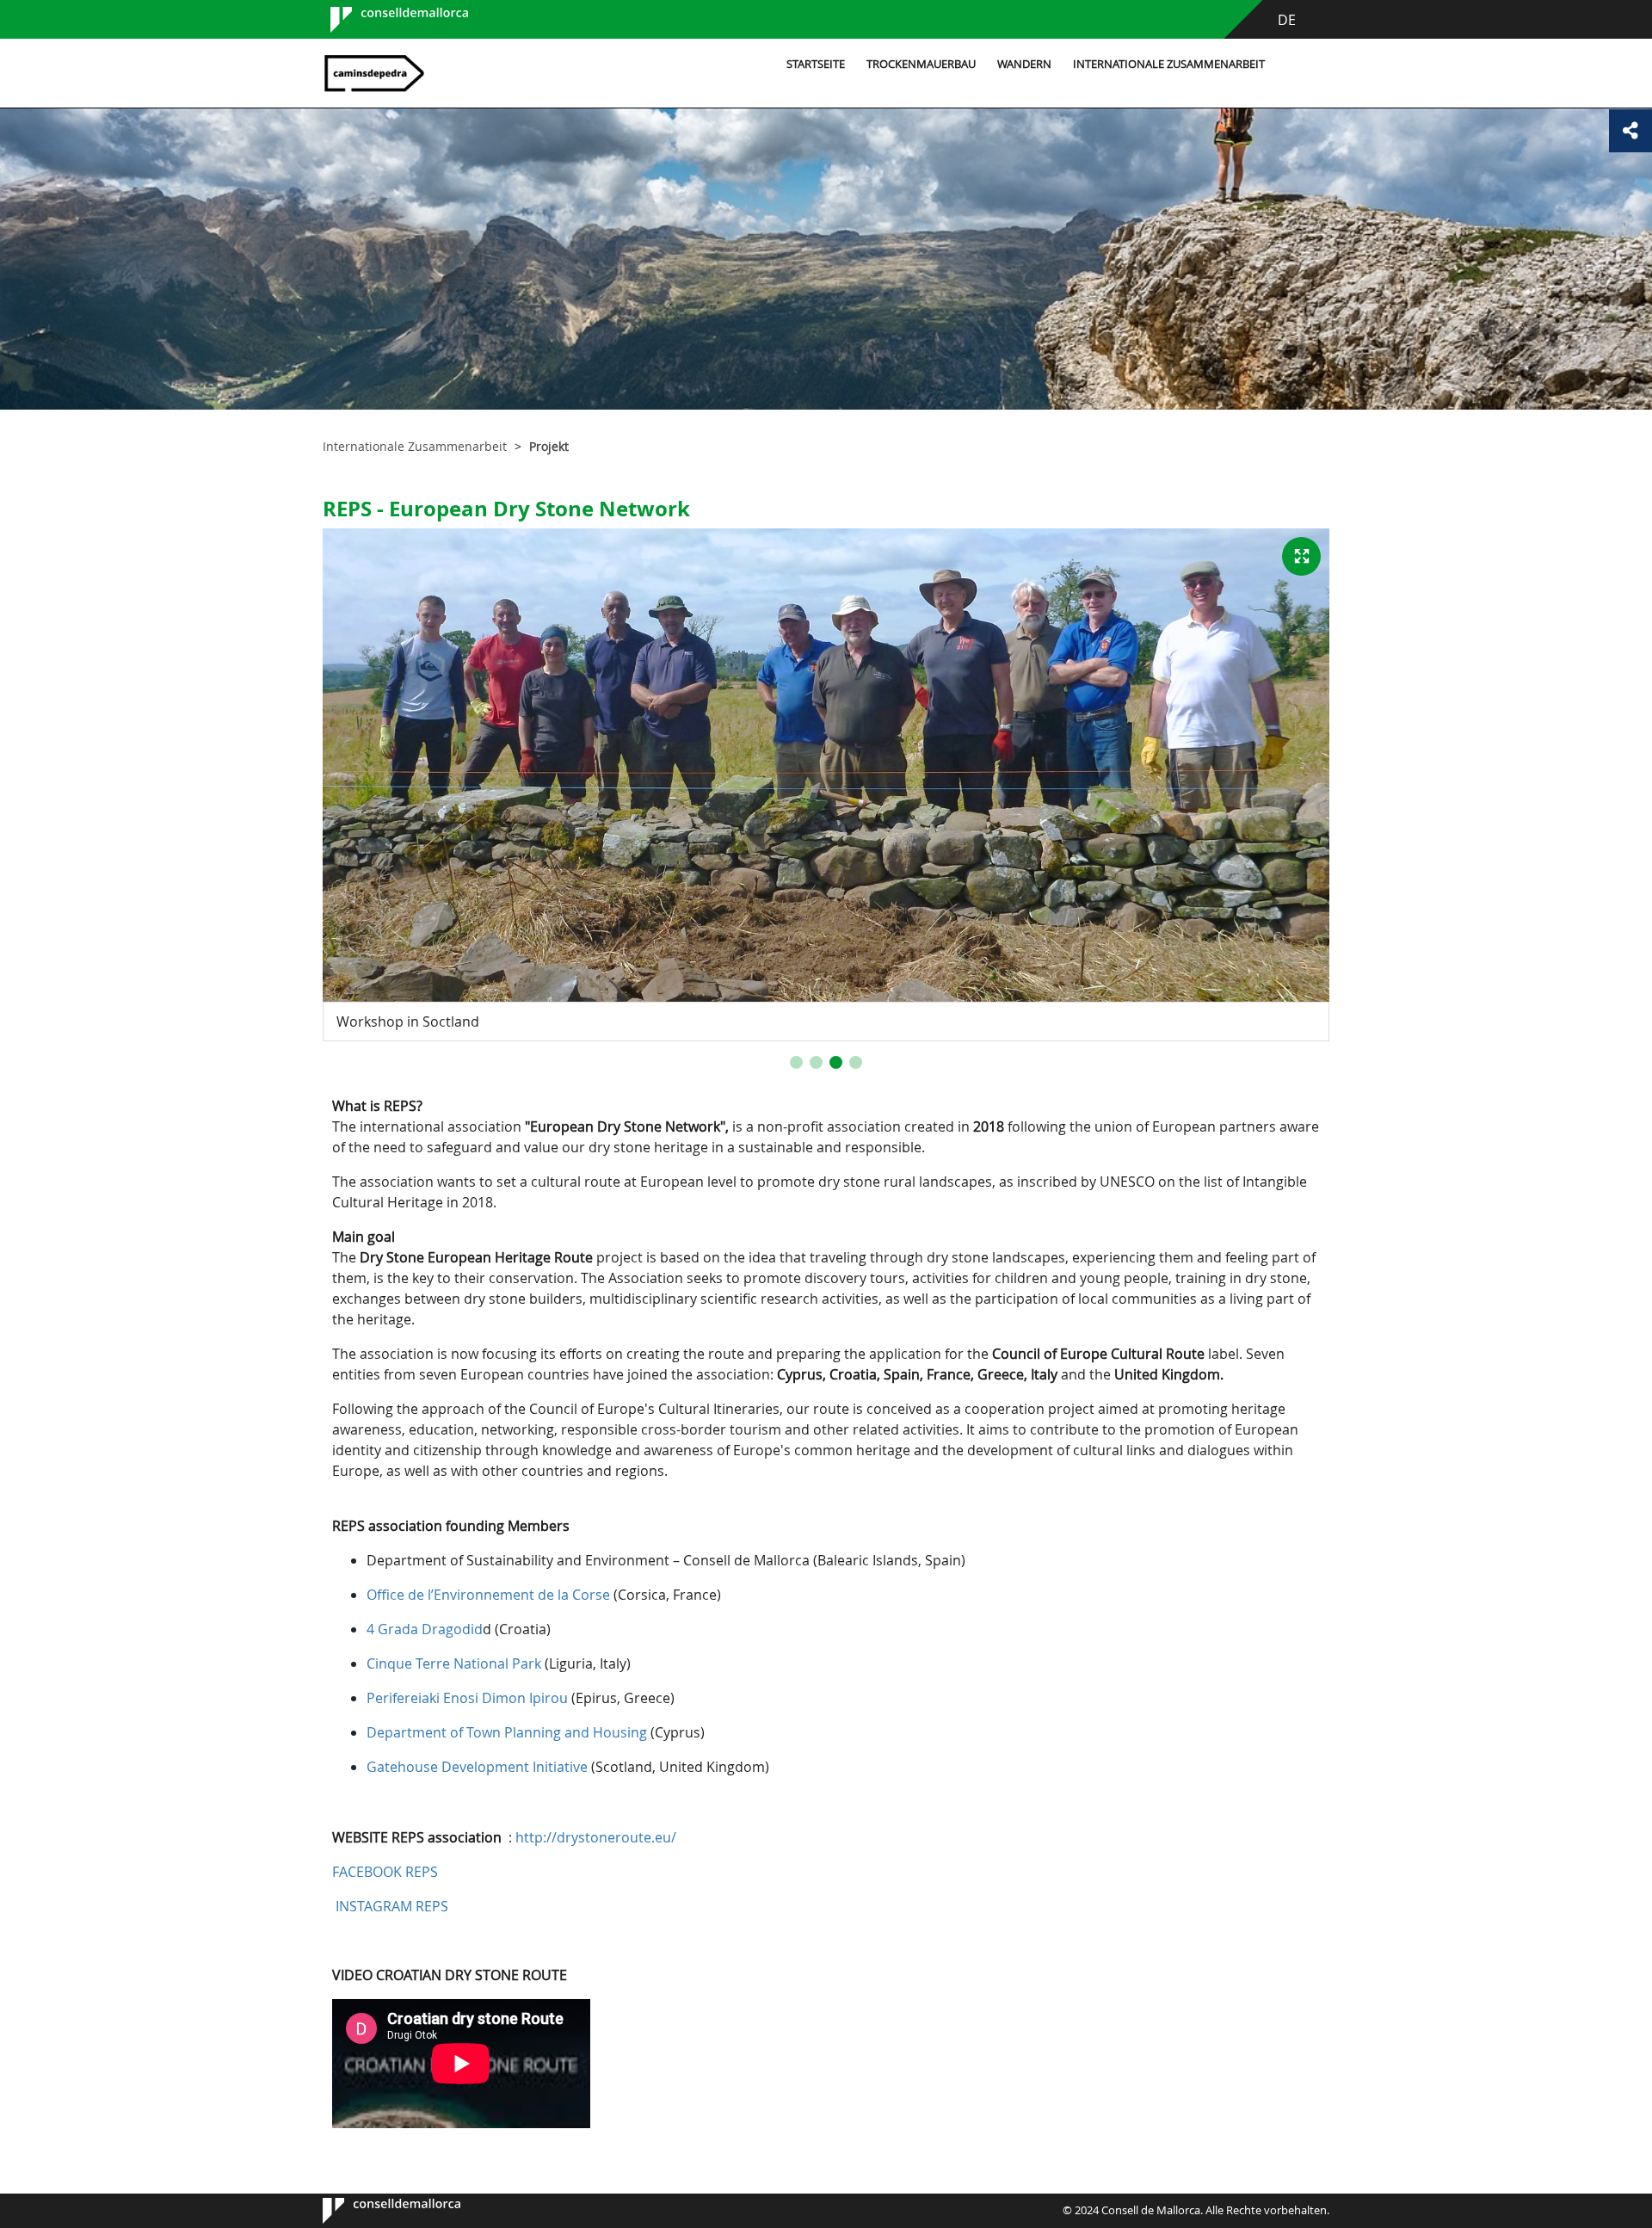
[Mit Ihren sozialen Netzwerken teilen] (1630, 131)
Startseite (816, 64)
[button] (796, 1062)
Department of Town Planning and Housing (507, 1732)
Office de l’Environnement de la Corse (488, 1595)
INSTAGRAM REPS (392, 1906)
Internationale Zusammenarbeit (1169, 64)
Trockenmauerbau (921, 64)
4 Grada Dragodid (425, 1629)
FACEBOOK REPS (385, 1872)
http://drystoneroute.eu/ (596, 1837)
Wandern (1024, 64)
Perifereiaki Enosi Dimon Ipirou (467, 1698)
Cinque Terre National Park (456, 1663)
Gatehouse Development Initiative (477, 1767)
